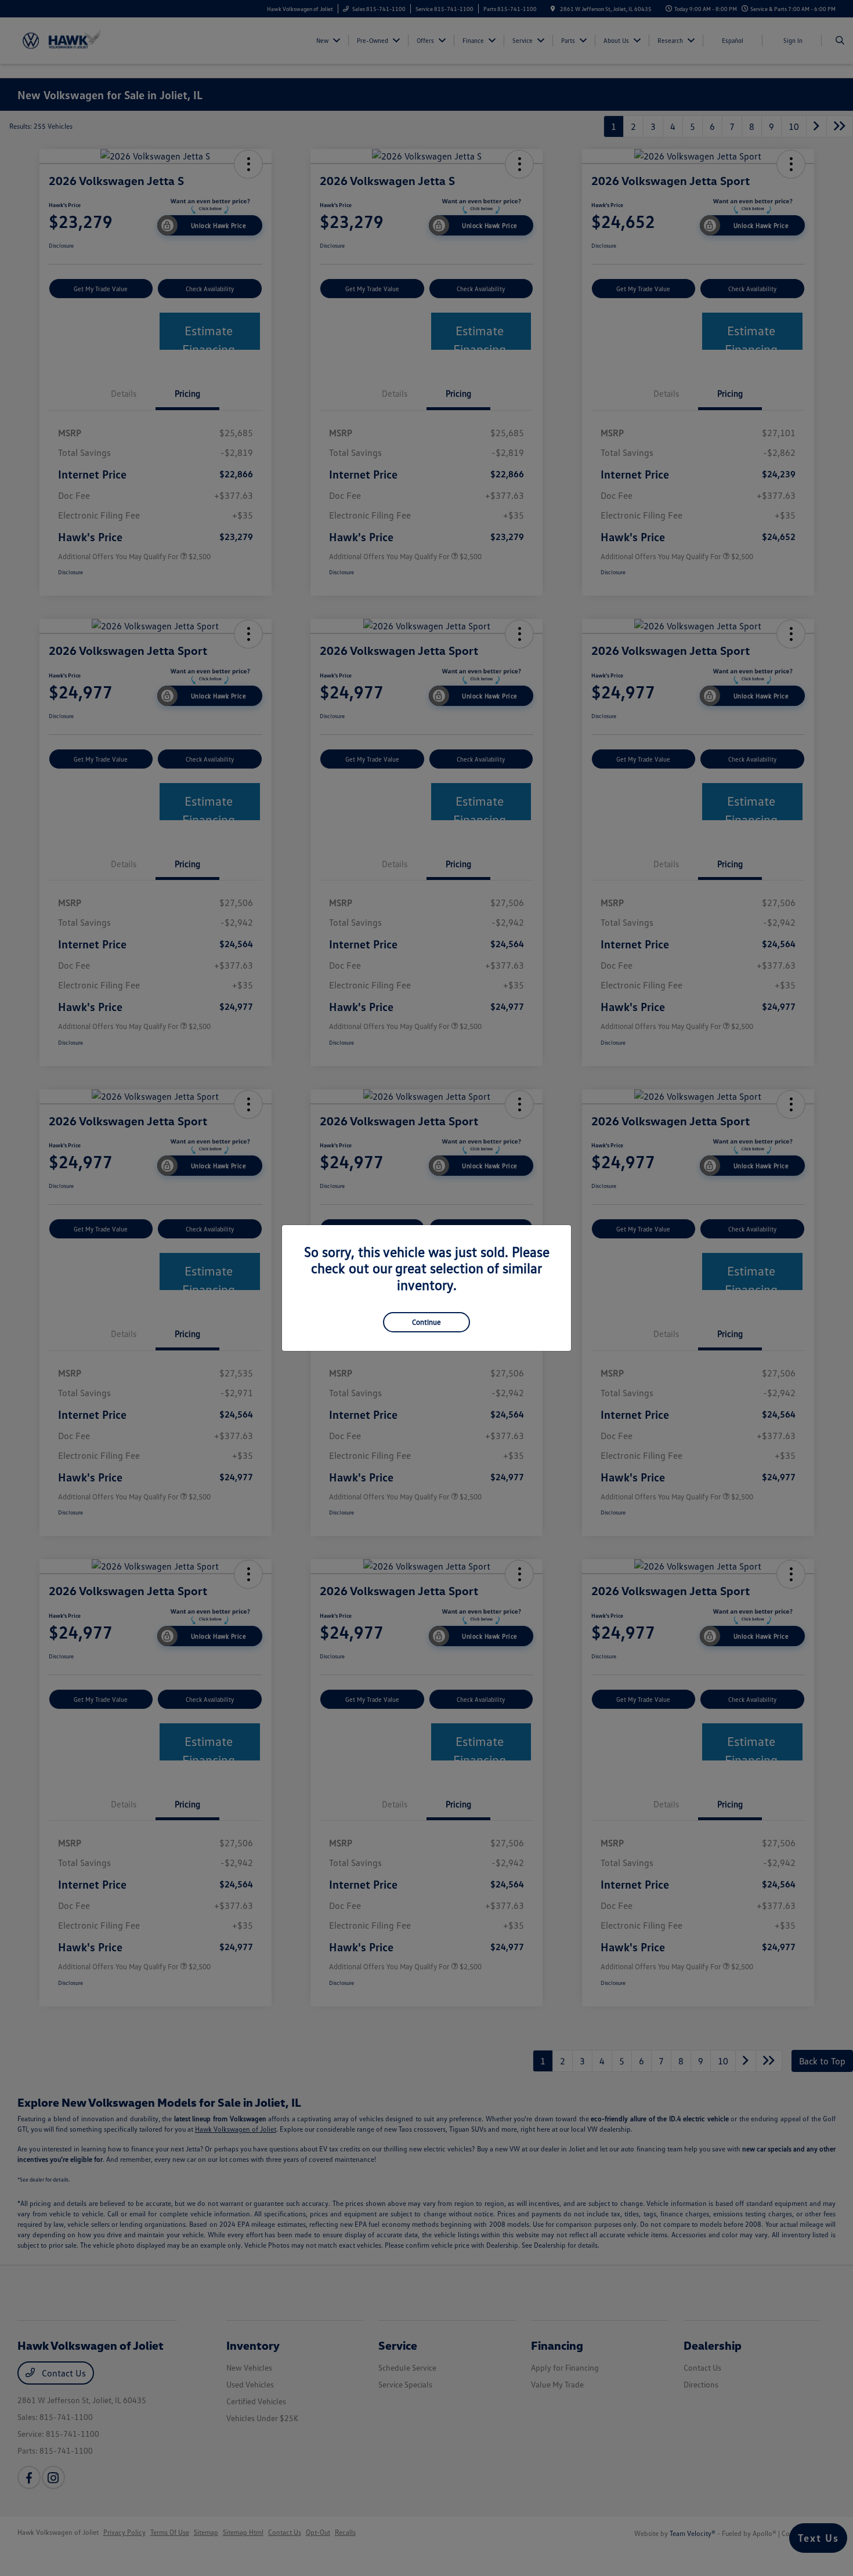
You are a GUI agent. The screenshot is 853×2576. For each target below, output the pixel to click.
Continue (426, 1322)
